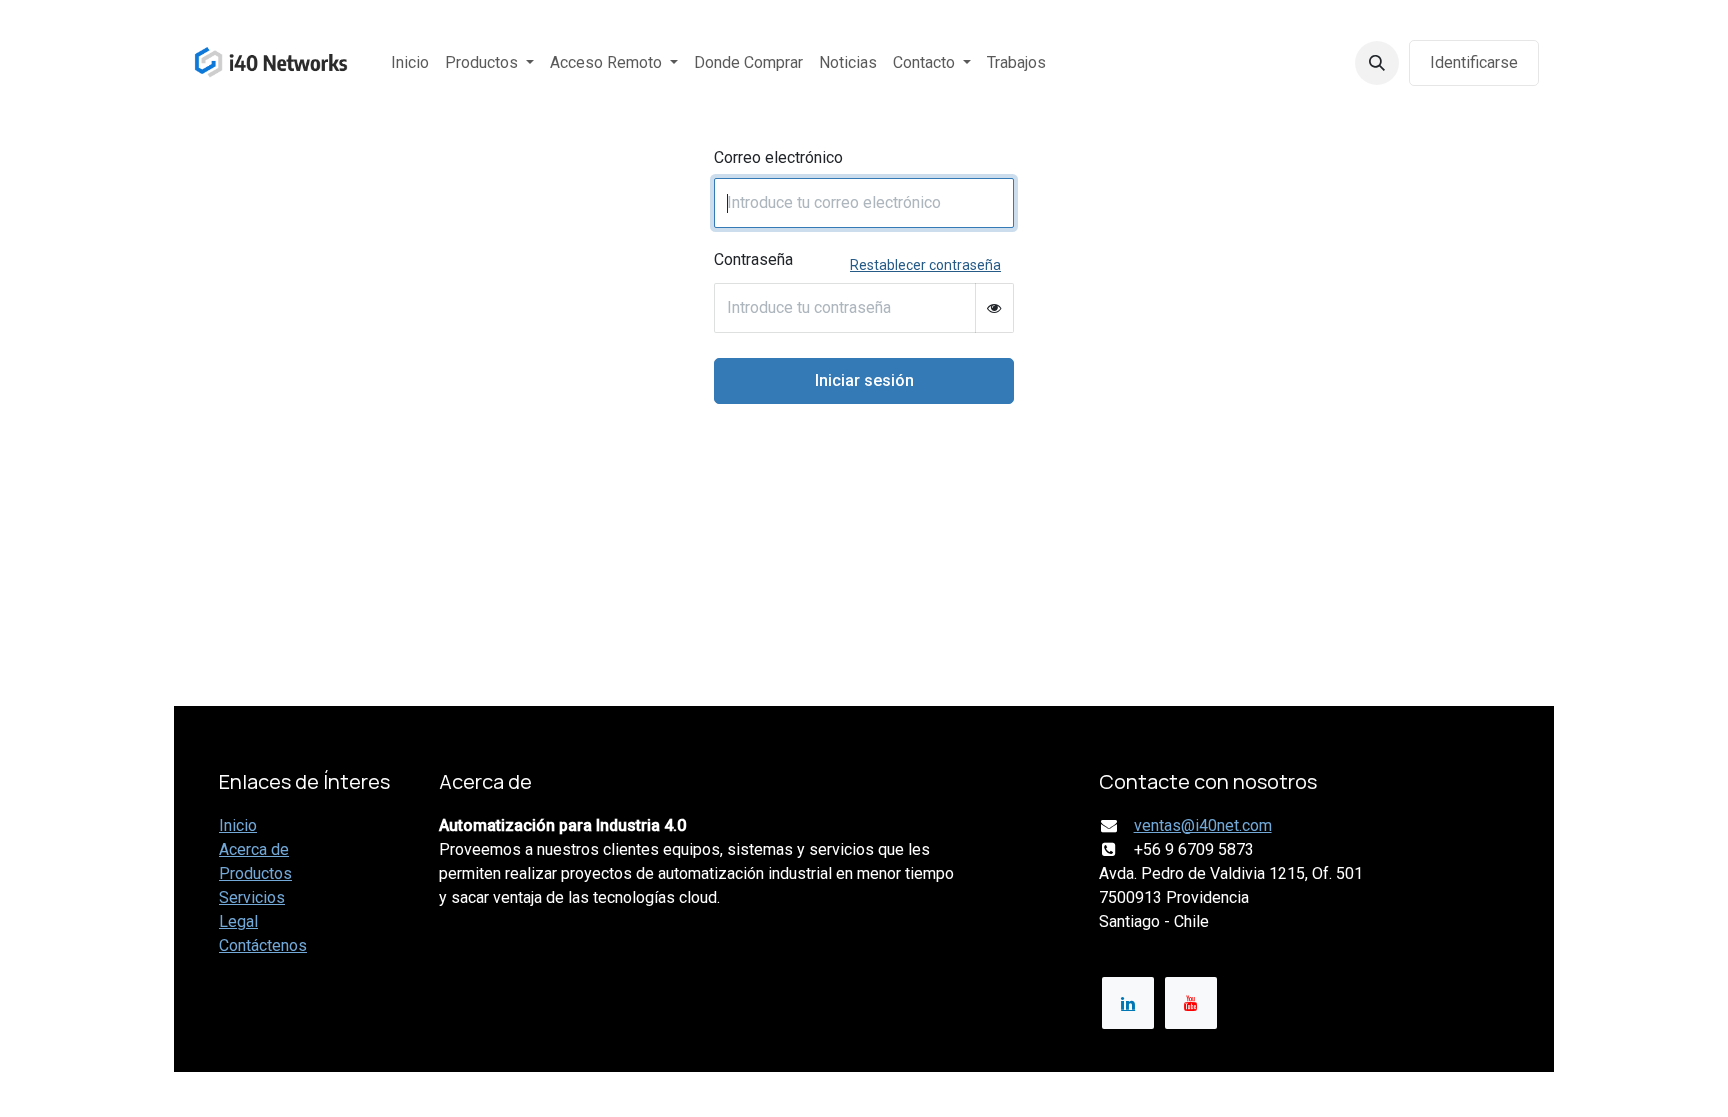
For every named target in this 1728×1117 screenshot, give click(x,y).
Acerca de (254, 849)
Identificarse (1474, 62)
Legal (238, 921)
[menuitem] (410, 63)
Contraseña (753, 259)
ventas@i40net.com (1203, 825)
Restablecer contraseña (925, 265)
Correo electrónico (778, 157)
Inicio (238, 825)
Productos (255, 873)
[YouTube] (1191, 1003)
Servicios (252, 897)
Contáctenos (263, 945)
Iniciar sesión (864, 380)
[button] (1377, 63)
